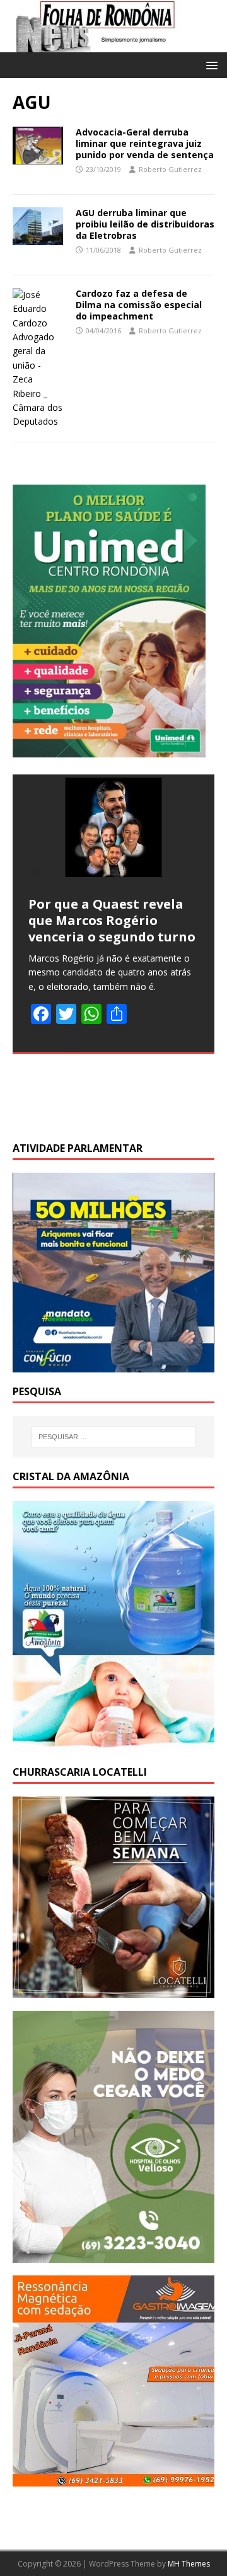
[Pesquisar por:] (113, 1437)
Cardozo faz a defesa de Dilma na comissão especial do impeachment (139, 305)
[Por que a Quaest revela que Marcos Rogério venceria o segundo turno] (113, 827)
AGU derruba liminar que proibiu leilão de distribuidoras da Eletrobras (145, 224)
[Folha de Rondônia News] (113, 45)
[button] (210, 65)
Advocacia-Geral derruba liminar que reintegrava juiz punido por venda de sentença (145, 143)
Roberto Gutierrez (170, 169)
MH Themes (189, 2564)
